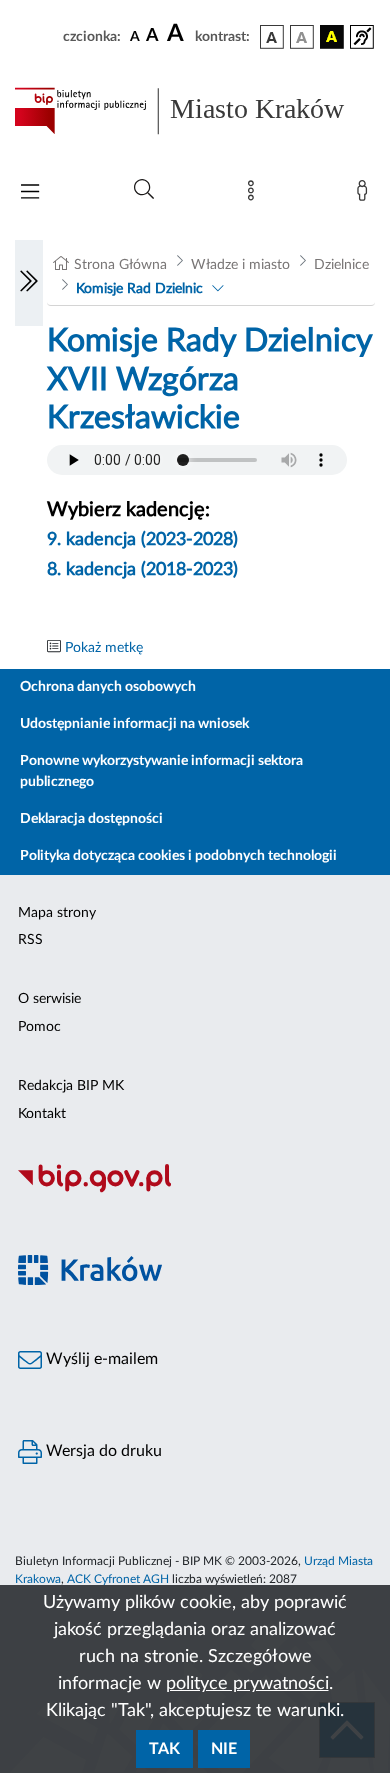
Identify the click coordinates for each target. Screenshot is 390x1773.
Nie (224, 1749)
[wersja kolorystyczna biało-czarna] (302, 37)
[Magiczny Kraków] (195, 1282)
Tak (164, 1749)
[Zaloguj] (366, 195)
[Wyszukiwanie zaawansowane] (144, 190)
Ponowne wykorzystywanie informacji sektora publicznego (161, 771)
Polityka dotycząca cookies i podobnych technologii (178, 856)
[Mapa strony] (255, 195)
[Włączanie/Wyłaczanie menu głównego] (30, 193)
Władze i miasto (240, 265)
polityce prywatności (247, 1684)
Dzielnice (341, 265)
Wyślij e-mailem (100, 1359)
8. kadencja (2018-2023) (142, 570)
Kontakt (42, 1114)
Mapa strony (57, 913)
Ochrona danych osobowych (108, 687)
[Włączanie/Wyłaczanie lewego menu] (29, 283)
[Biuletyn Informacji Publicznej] (195, 1190)
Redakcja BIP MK (71, 1086)
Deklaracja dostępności (91, 819)
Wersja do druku (102, 1451)
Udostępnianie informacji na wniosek (134, 724)
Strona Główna (120, 265)
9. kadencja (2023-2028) (142, 540)
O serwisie (49, 999)
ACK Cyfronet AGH (118, 1579)
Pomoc (39, 1027)
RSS (30, 940)
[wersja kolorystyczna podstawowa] (272, 37)
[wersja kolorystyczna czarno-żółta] (332, 37)
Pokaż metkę (104, 648)
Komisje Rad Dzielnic (139, 289)
